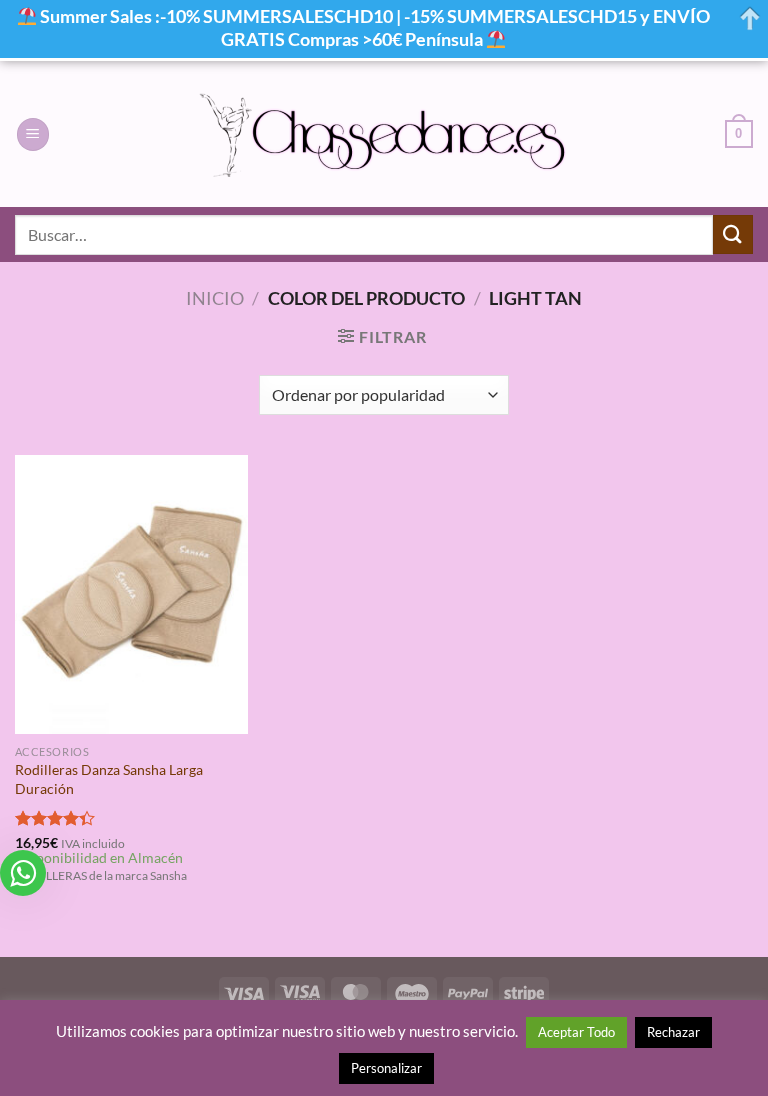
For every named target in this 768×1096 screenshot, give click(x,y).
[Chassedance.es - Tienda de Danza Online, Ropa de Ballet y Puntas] (384, 134)
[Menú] (33, 134)
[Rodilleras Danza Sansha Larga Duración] (131, 594)
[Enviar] (733, 234)
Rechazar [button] (673, 1032)
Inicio (215, 298)
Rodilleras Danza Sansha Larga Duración (109, 779)
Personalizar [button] (386, 1068)
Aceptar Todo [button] (576, 1032)
